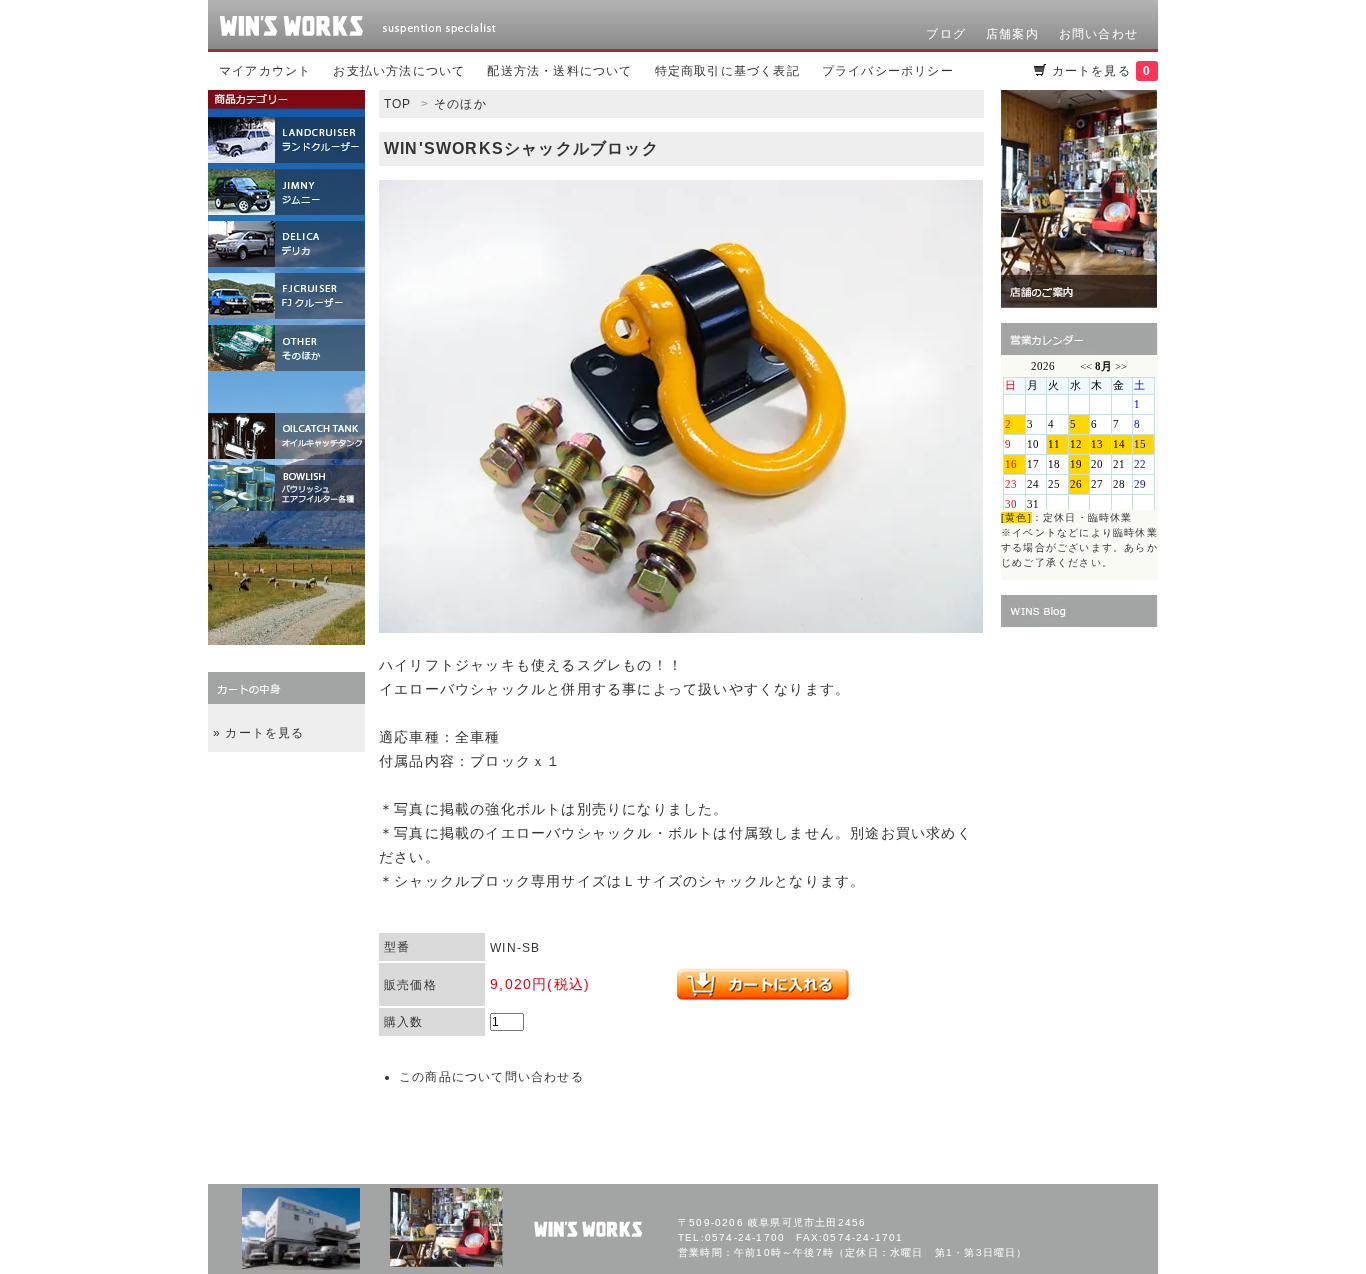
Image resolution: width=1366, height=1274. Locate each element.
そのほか (460, 104)
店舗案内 (1012, 34)
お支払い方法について (399, 71)
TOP (398, 104)
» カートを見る (259, 733)
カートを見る (1101, 71)
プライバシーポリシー (888, 71)
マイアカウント (265, 71)
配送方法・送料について (559, 71)
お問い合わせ (1098, 34)
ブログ (946, 34)
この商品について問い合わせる (491, 1077)
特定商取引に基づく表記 (727, 71)
